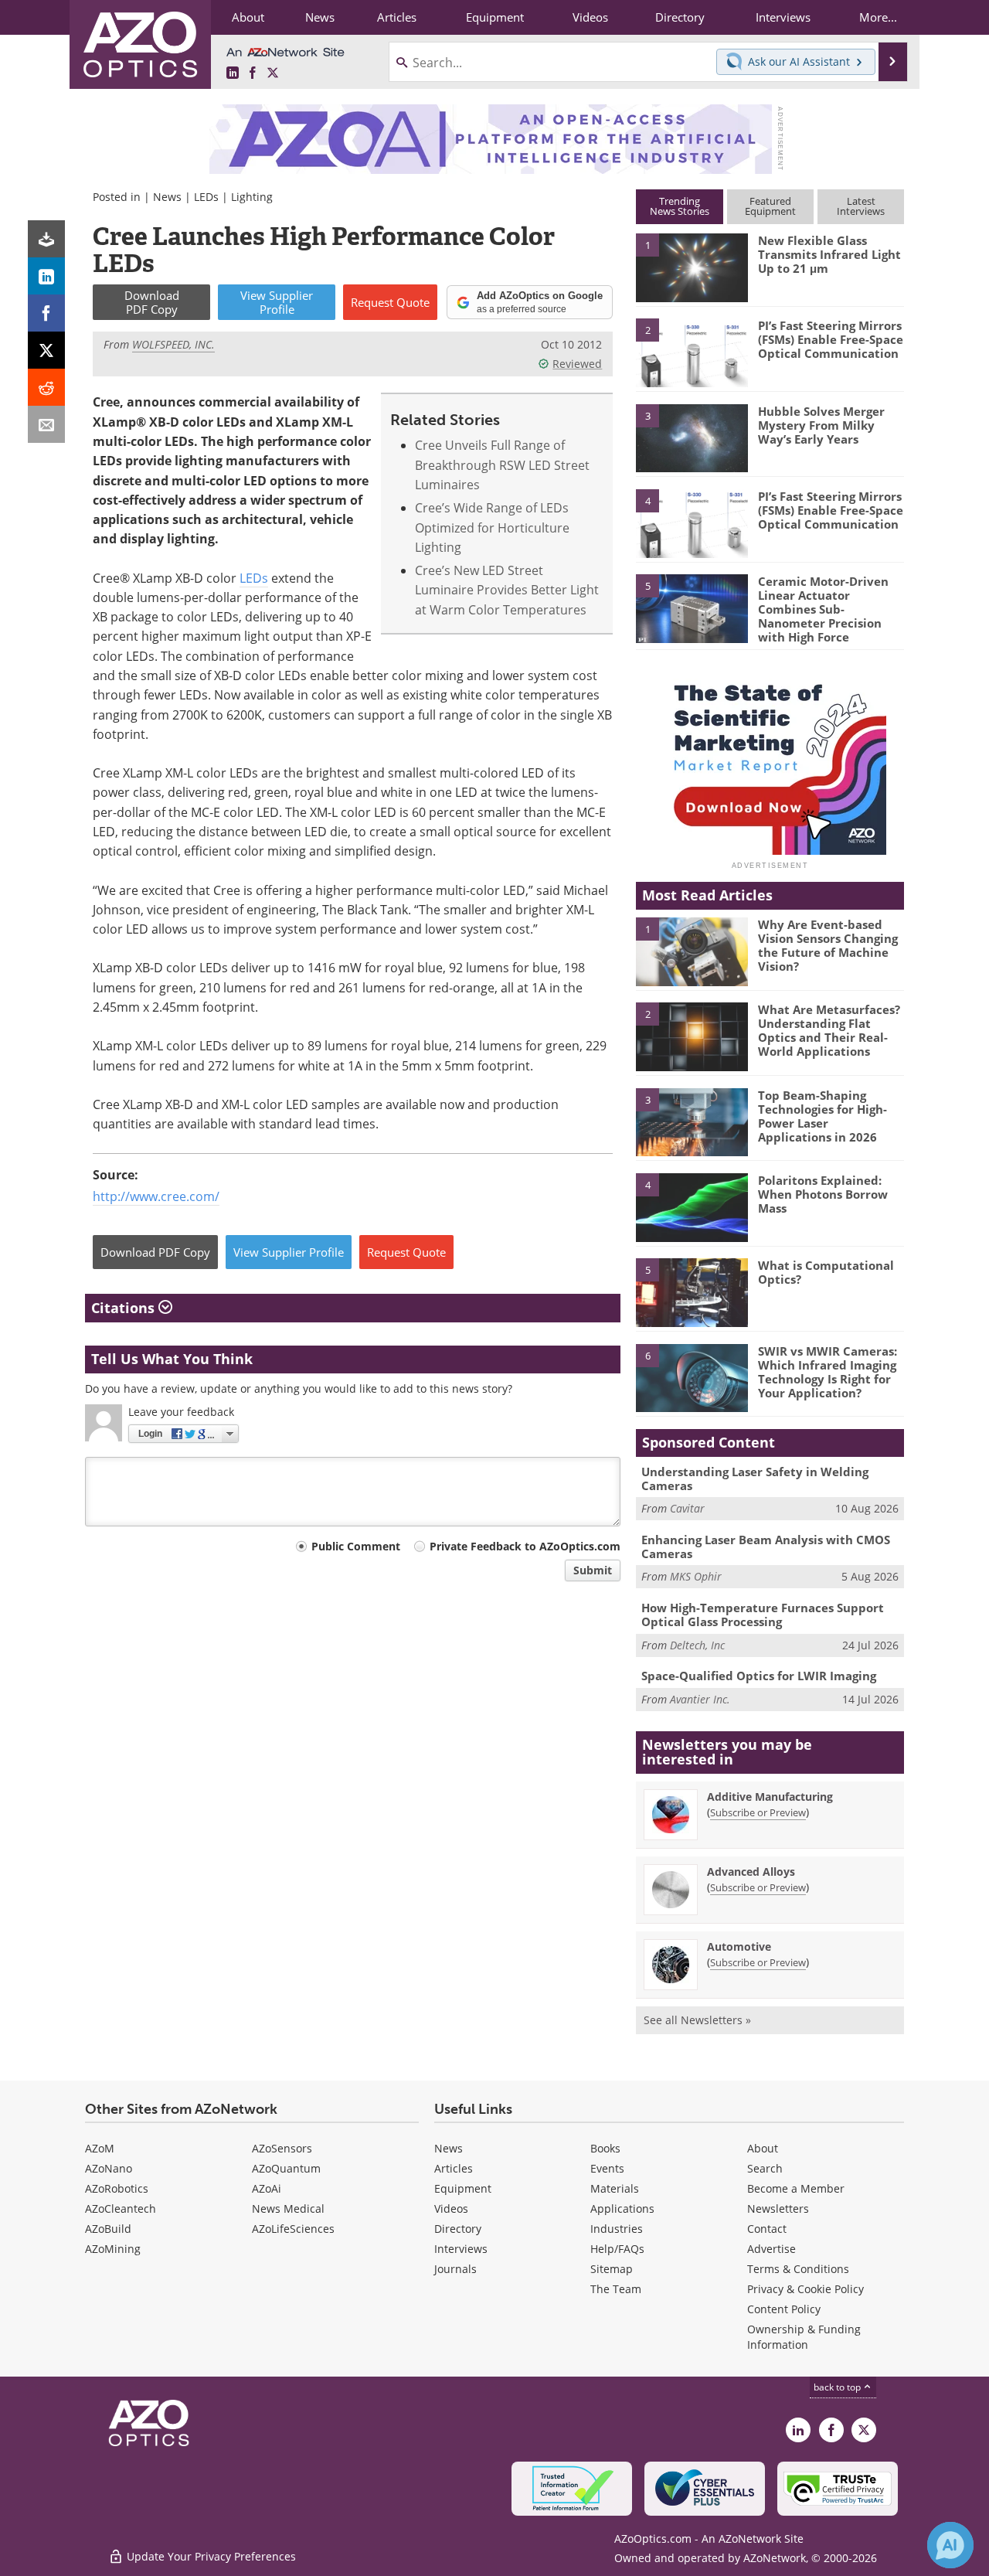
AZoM (100, 2148)
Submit (593, 1570)
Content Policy (784, 2309)
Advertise (771, 2249)
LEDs (206, 197)
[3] (692, 437)
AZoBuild (108, 2229)
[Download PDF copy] (46, 239)
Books (605, 2148)
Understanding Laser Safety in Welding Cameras (755, 1479)
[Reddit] (46, 387)
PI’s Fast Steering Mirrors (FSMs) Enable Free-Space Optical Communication (831, 339)
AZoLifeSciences (293, 2229)
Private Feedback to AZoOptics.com (525, 1546)
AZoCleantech (121, 2208)
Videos (451, 2208)
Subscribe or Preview (758, 1812)
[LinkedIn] (46, 276)
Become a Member (796, 2188)
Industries (617, 2229)
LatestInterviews (861, 206)
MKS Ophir (696, 1576)
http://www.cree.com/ (156, 1196)
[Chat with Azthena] (950, 2545)
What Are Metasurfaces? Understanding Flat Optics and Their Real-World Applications (829, 1030)
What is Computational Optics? (826, 1272)
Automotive (739, 1946)
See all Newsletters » (697, 2020)
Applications (622, 2208)
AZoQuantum (286, 2168)
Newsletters (778, 2208)
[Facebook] (46, 313)
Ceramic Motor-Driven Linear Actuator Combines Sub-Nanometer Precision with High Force (823, 609)
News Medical (288, 2208)
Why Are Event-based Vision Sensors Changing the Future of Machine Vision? (828, 945)
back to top (838, 2387)
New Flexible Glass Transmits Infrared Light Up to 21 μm (829, 254)
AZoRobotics (117, 2188)
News (167, 197)
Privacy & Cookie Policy (805, 2289)
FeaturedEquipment (770, 206)
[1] (692, 267)
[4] (692, 522)
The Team (616, 2289)
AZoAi (267, 2188)
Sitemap (612, 2269)
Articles (454, 2168)
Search (765, 2168)
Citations (125, 1308)
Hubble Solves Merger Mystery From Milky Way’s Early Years (821, 425)
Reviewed (577, 364)
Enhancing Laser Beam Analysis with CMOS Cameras (766, 1547)
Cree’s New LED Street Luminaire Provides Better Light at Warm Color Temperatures (507, 590)
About (763, 2148)
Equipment (463, 2188)
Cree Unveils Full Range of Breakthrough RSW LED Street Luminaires (502, 465)
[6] (692, 1377)
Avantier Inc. (700, 1699)
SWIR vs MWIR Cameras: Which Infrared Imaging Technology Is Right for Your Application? (828, 1372)
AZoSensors (282, 2148)
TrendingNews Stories (680, 206)
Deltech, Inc (697, 1645)
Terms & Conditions (798, 2269)
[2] (692, 352)
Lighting (252, 197)
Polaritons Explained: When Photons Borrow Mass (823, 1194)
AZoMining (113, 2249)
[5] (692, 607)
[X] (46, 350)
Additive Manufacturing (770, 1797)
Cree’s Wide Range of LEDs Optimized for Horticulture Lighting (492, 527)
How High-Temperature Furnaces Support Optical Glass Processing (763, 1615)
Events (607, 2168)
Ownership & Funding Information (804, 2337)
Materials (615, 2188)
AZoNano (109, 2168)
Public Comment (356, 1546)
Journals (455, 2269)
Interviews (461, 2249)
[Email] (46, 424)
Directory (458, 2229)
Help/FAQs (617, 2249)
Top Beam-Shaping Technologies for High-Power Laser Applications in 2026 (822, 1116)
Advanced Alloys (751, 1872)
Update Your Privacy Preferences (210, 2556)
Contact (767, 2229)
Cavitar (687, 1508)
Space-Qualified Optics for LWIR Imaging (759, 1676)
